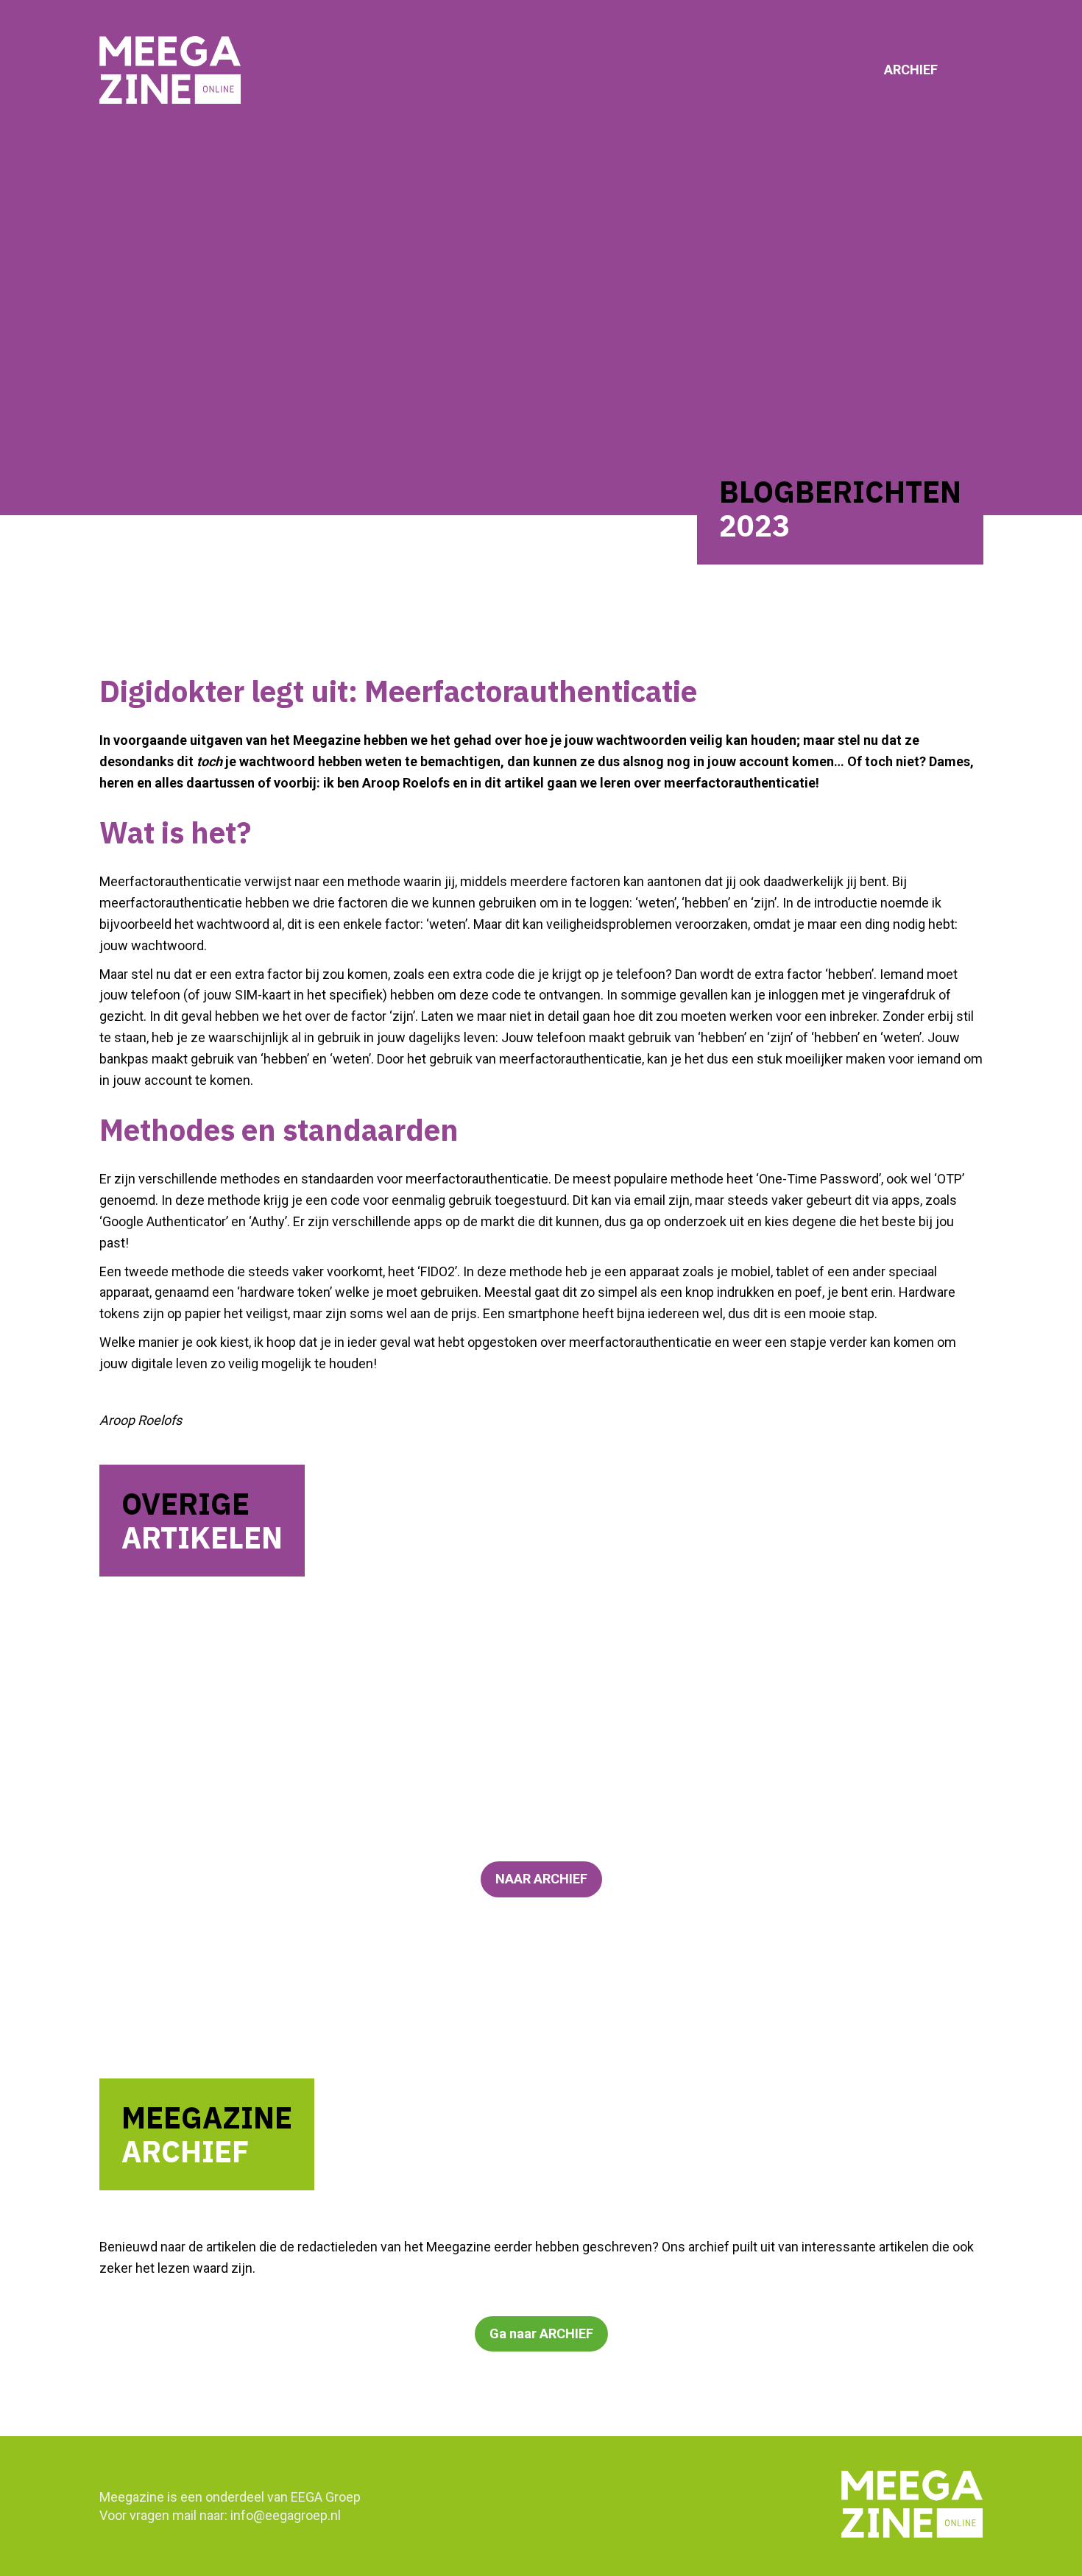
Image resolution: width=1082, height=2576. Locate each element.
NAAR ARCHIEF (541, 1879)
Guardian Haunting (220, 1634)
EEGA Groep (326, 2497)
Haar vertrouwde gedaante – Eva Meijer (310, 1734)
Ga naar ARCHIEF (541, 2333)
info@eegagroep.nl (286, 2515)
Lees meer (168, 1715)
